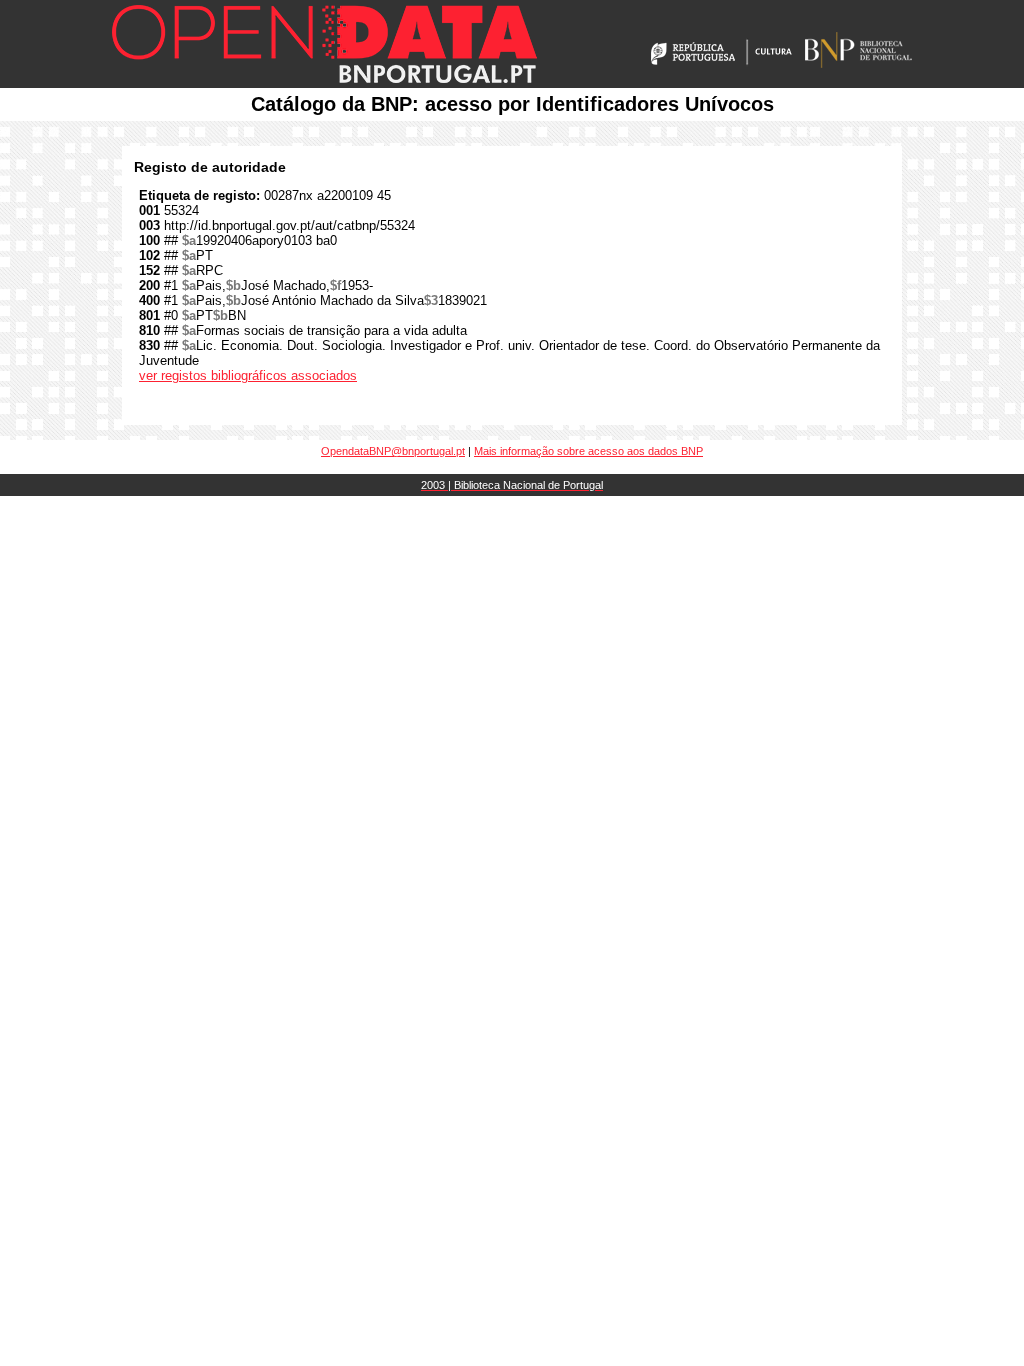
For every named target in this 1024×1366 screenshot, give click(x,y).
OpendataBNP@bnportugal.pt (393, 451)
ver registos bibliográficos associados (248, 375)
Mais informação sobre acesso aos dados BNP (588, 451)
